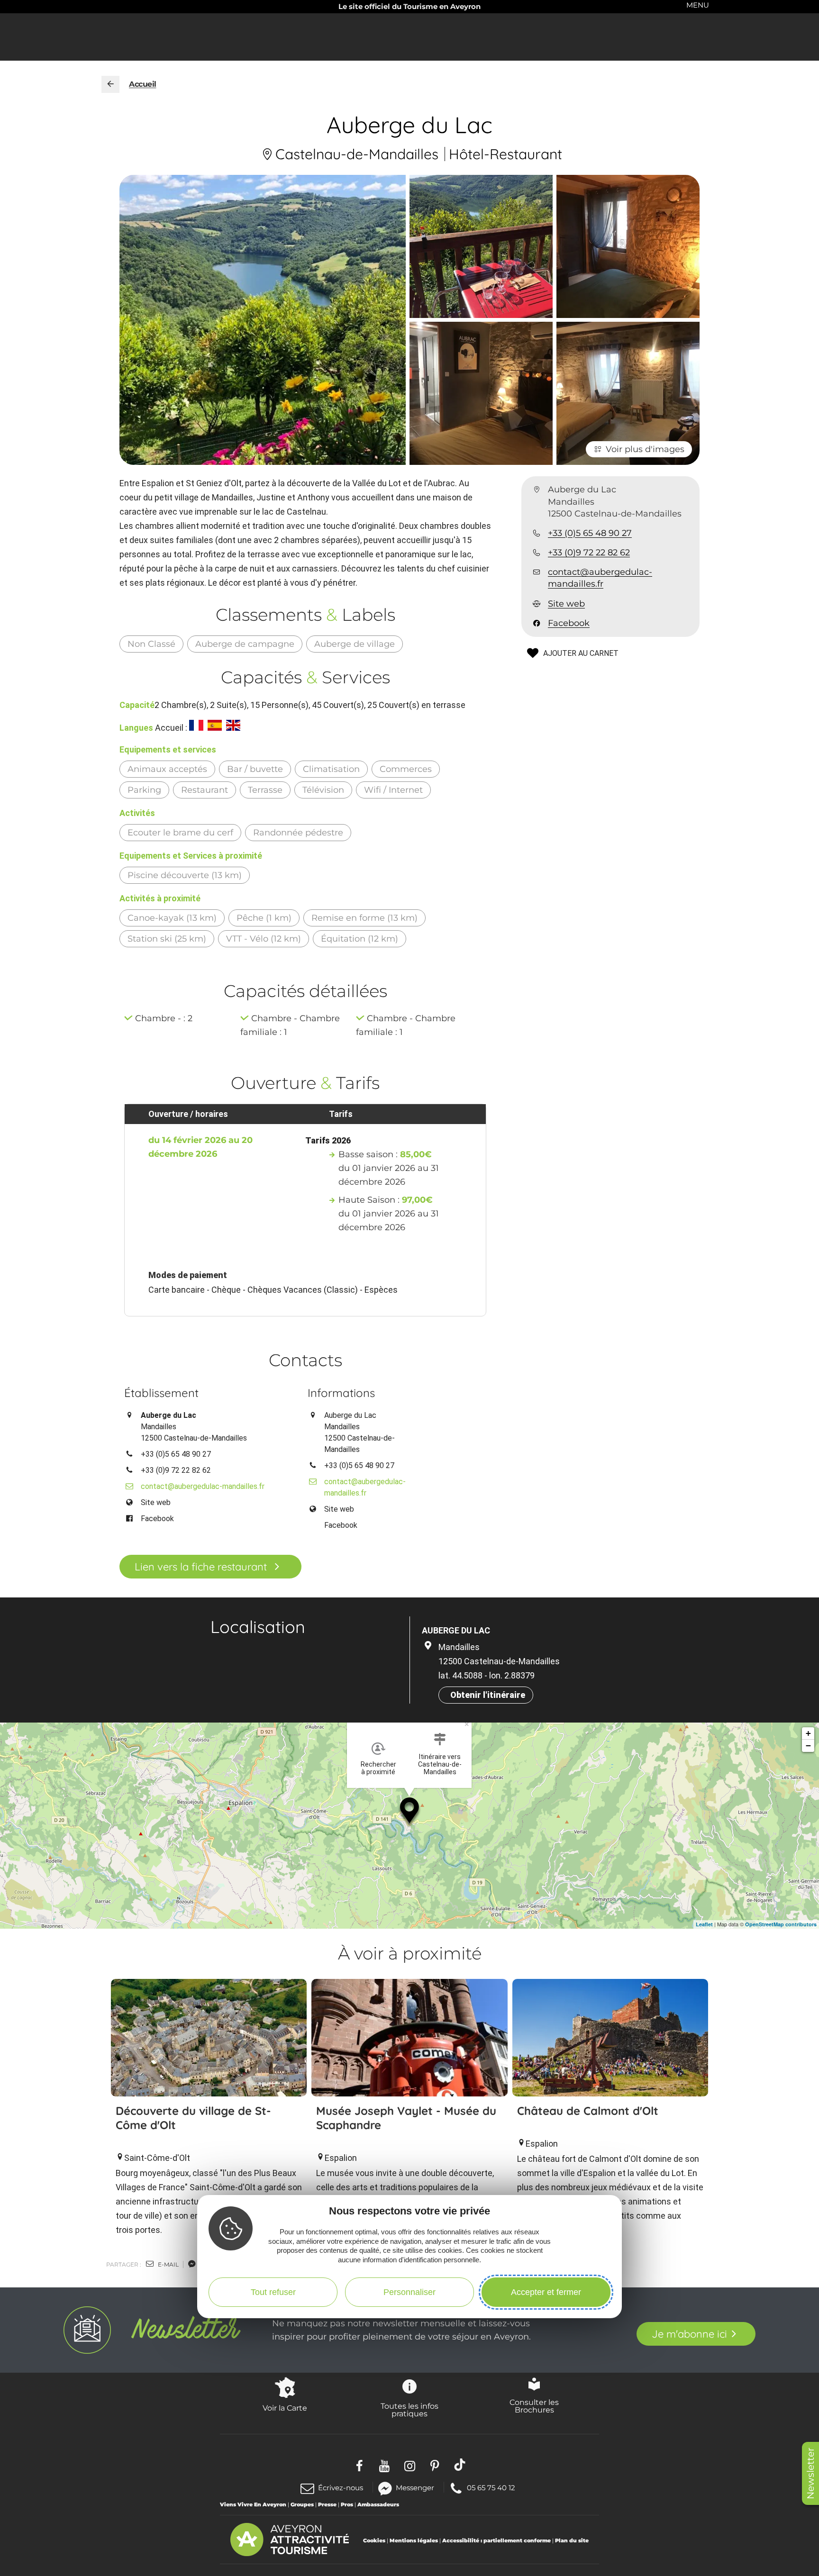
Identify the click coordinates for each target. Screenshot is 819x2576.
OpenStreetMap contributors (781, 1924)
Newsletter (810, 2473)
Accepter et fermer (546, 2292)
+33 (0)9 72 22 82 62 (589, 553)
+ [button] (808, 1733)
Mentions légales (414, 2540)
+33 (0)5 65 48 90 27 (590, 533)
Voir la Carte (285, 2408)
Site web (566, 604)
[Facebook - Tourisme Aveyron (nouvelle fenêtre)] (359, 2464)
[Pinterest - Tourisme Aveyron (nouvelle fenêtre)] (435, 2464)
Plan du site (572, 2540)
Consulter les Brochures (534, 2406)
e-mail (168, 2264)
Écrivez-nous (341, 2488)
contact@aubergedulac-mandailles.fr (600, 578)
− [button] (808, 1746)
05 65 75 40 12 (491, 2487)
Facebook (569, 623)
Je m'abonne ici (689, 2334)
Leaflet (704, 1924)
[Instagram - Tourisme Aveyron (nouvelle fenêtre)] (410, 2464)
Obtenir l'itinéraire (488, 1695)
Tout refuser (273, 2292)
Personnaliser (409, 2292)
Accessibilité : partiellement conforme (496, 2540)
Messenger (415, 2487)
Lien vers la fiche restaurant (201, 1567)
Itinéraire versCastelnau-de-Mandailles (440, 1764)
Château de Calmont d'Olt (588, 2111)
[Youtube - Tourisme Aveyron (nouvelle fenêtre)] (385, 2464)
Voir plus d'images (645, 449)
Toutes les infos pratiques (409, 2410)
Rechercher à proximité (378, 1768)
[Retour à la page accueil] (110, 84)
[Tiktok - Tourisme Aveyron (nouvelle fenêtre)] (460, 2464)
